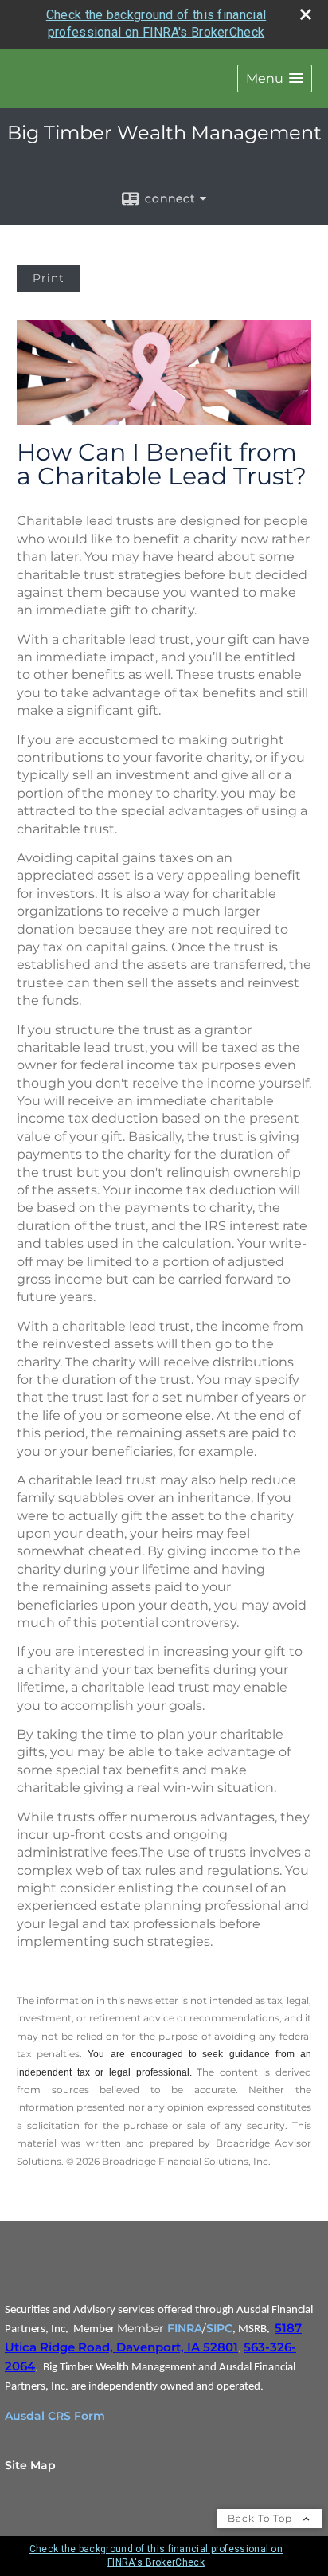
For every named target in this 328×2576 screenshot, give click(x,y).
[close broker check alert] (306, 14)
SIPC (219, 2328)
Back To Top (262, 2518)
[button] (275, 78)
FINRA (185, 2328)
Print (49, 278)
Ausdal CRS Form (55, 2416)
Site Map (30, 2465)
